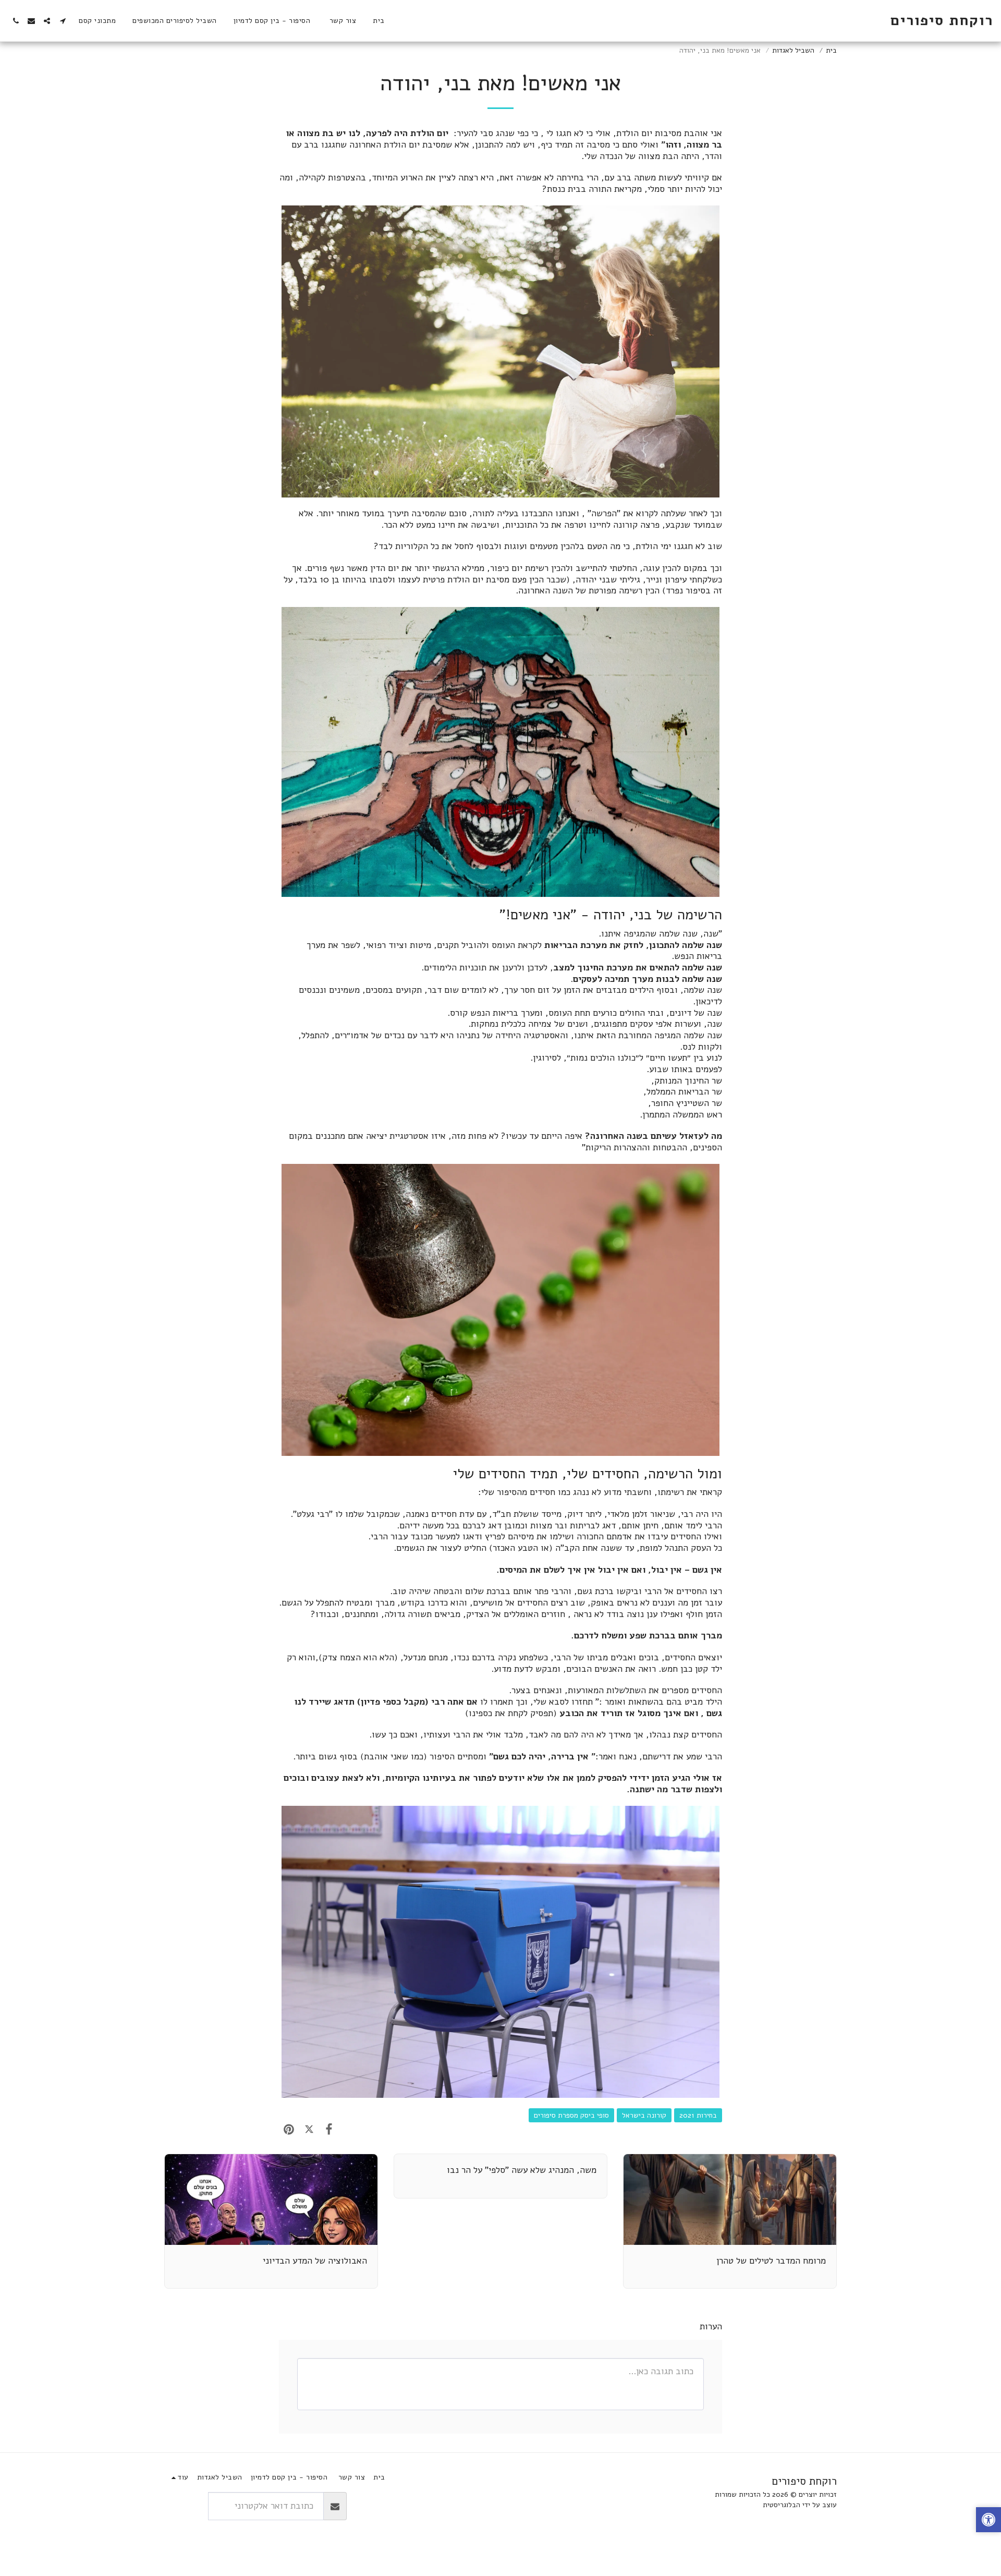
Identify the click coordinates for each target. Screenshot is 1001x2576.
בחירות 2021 (698, 2115)
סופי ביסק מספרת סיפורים (571, 2115)
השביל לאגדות (793, 50)
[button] (63, 21)
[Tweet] (309, 2129)
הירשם (186, 2506)
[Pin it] (289, 2129)
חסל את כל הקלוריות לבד (424, 546)
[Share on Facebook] (329, 2129)
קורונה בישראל (644, 2115)
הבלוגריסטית (782, 2505)
